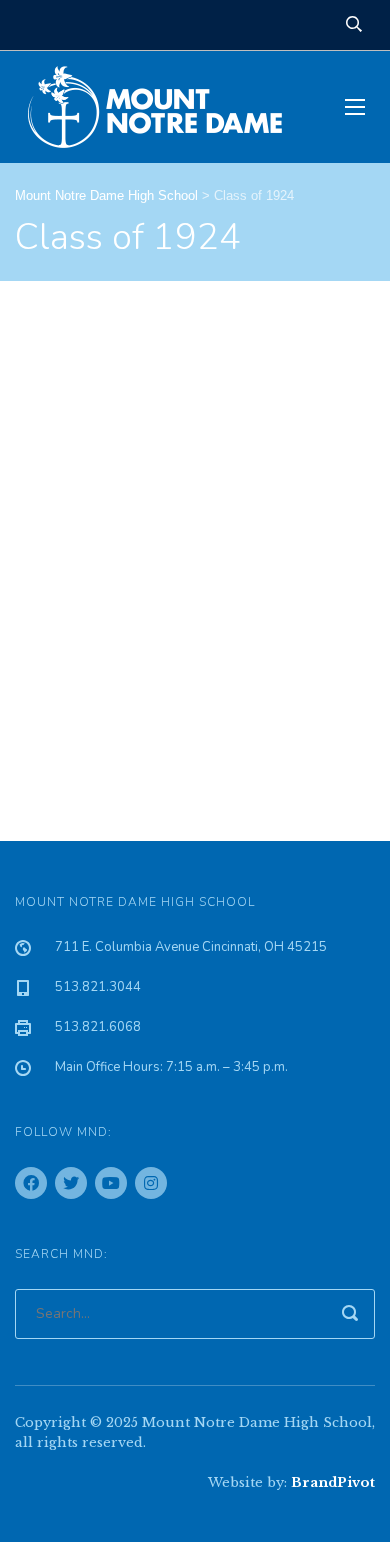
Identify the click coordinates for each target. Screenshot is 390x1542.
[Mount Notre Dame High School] (165, 107)
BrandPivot (333, 1482)
